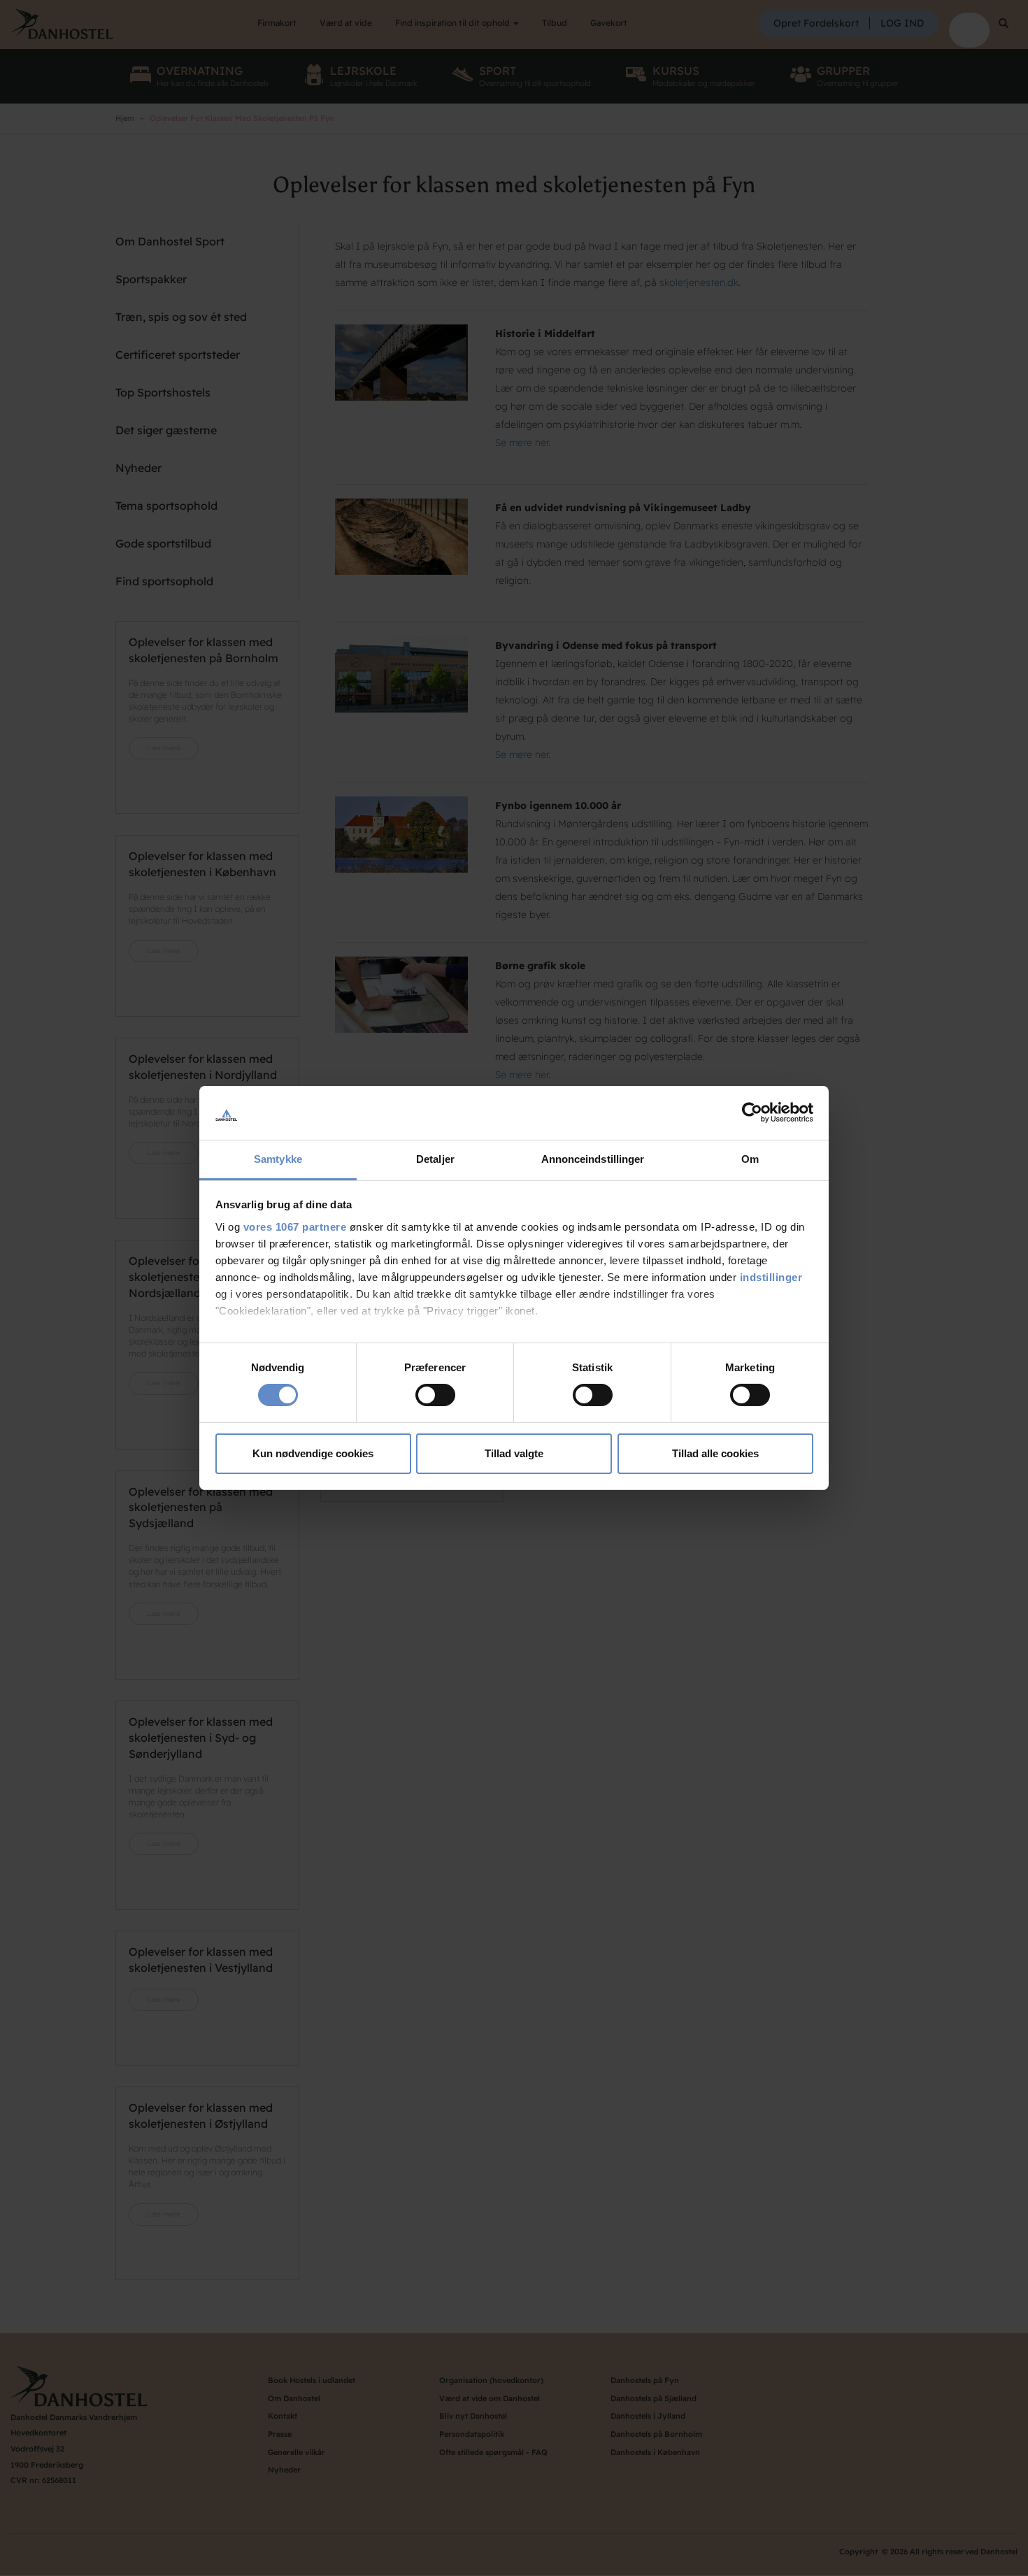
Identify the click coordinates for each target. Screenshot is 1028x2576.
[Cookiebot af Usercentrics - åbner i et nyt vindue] (752, 1112)
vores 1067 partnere (295, 1227)
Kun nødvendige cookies (313, 1453)
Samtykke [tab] (278, 1159)
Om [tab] (750, 1159)
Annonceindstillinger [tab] (593, 1159)
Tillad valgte (514, 1453)
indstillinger (771, 1277)
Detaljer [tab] (435, 1159)
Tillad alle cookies (715, 1453)
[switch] (435, 1395)
